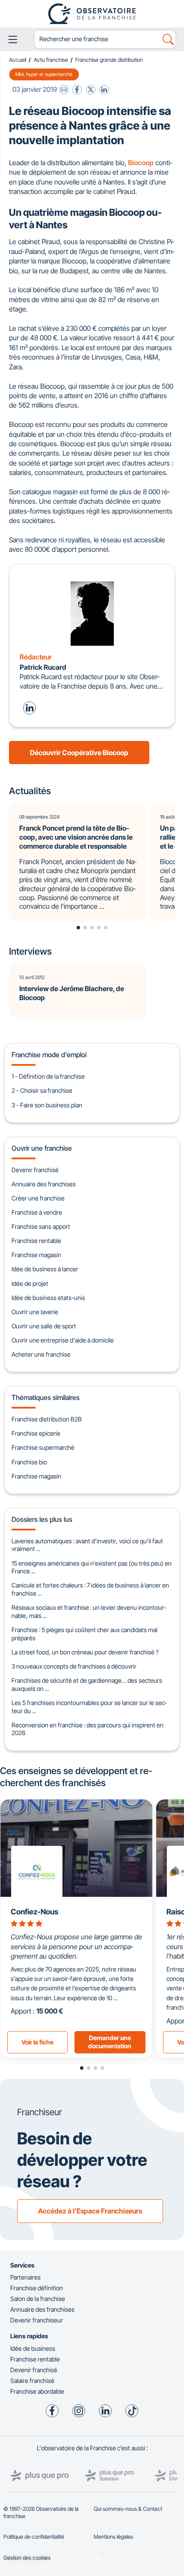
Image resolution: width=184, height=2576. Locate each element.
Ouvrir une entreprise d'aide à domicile (63, 1340)
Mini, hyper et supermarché (44, 74)
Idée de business (33, 2348)
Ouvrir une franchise (42, 1148)
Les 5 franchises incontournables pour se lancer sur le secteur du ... (89, 1707)
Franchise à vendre (37, 1212)
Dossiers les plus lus (42, 1519)
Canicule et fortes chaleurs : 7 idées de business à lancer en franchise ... (90, 1589)
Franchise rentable (36, 1241)
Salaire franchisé (32, 2381)
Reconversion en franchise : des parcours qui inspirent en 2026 (88, 1729)
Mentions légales (113, 2537)
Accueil (18, 60)
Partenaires (25, 2277)
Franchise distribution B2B (47, 1419)
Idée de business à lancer (45, 1269)
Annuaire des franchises (44, 1184)
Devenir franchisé (35, 1170)
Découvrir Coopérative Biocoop (79, 753)
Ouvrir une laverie (35, 1312)
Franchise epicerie (36, 1433)
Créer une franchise (38, 1198)
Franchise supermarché (43, 1447)
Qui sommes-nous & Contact (128, 2509)
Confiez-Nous (34, 1912)
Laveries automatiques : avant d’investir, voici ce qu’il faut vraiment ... (87, 1545)
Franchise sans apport (41, 1226)
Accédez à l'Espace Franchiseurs (90, 2211)
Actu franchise (51, 60)
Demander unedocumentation (110, 2042)
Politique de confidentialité (34, 2537)
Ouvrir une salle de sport (44, 1326)
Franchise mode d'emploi (49, 1055)
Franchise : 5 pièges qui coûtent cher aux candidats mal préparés (85, 1634)
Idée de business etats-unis (48, 1298)
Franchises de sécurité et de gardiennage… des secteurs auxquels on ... (87, 1684)
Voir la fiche (37, 2042)
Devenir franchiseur (37, 2320)
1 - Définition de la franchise (48, 1076)
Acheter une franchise (41, 1354)
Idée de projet (30, 1283)
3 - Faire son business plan (47, 1105)
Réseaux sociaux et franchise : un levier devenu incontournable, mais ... (89, 1612)
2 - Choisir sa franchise (42, 1090)
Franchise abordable (37, 2391)
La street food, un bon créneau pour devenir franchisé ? (85, 1652)
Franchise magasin (36, 1255)
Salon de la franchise (38, 2299)
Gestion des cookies (27, 2558)
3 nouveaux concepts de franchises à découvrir (74, 1666)
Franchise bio (29, 1462)
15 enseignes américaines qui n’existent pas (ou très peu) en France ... (92, 1567)
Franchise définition (37, 2288)
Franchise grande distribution (109, 60)
